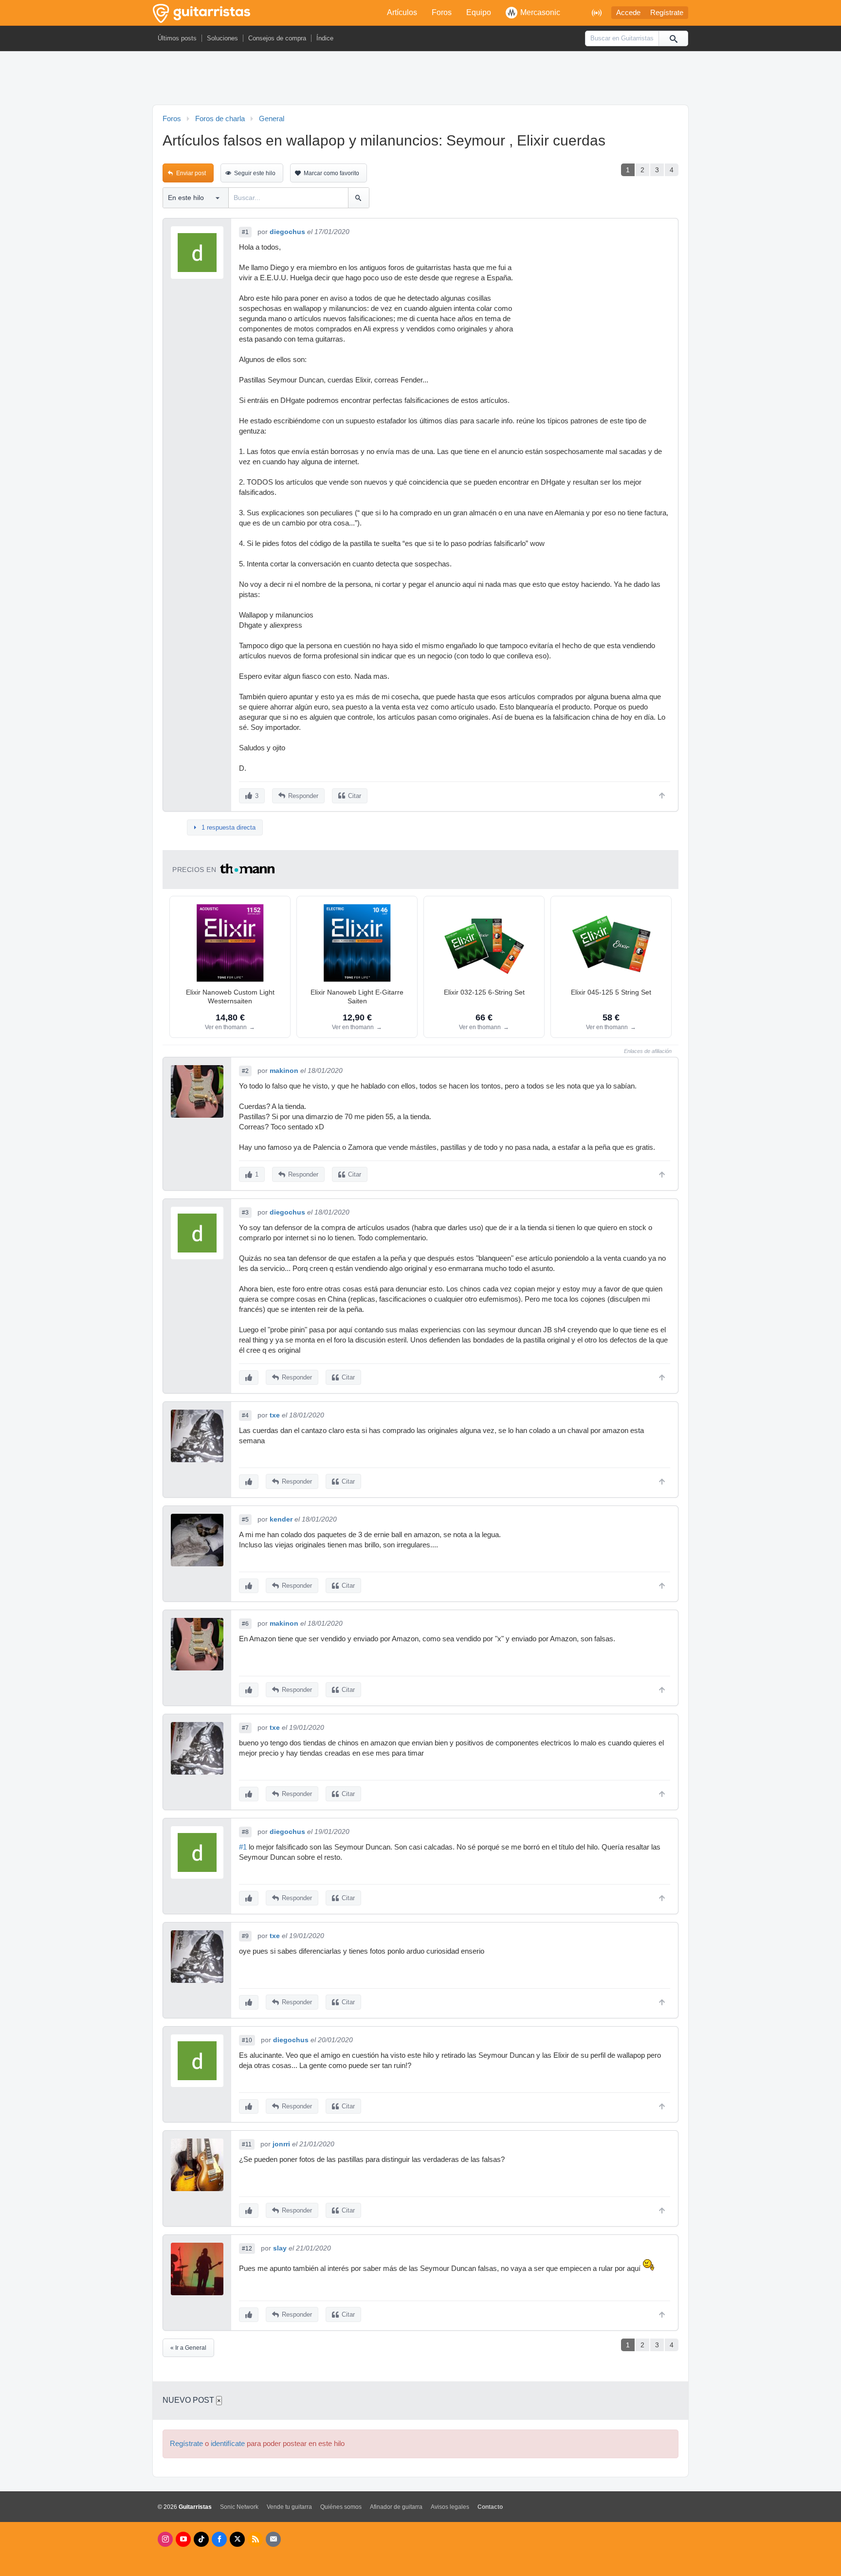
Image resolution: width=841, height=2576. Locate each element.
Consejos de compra (277, 38)
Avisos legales (450, 2507)
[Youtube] (183, 2539)
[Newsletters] (273, 2539)
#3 (245, 1213)
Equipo (479, 12)
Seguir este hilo (255, 173)
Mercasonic (540, 12)
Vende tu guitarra (289, 2507)
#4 (245, 1415)
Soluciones (222, 38)
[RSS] (255, 2539)
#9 (245, 1936)
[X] (237, 2539)
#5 (245, 1520)
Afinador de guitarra (396, 2507)
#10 (247, 2040)
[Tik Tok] (201, 2539)
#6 (245, 1624)
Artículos (402, 12)
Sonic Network (239, 2507)
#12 (247, 2249)
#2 (245, 1071)
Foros (442, 12)
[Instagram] (165, 2539)
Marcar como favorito (331, 173)
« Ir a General (188, 2348)
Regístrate (667, 13)
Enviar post (191, 173)
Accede (628, 13)
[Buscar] (673, 38)
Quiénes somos (341, 2507)
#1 (245, 232)
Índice (325, 38)
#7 (245, 1728)
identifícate (228, 2444)
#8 (245, 1832)
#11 (247, 2144)
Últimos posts (177, 38)
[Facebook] (219, 2539)
